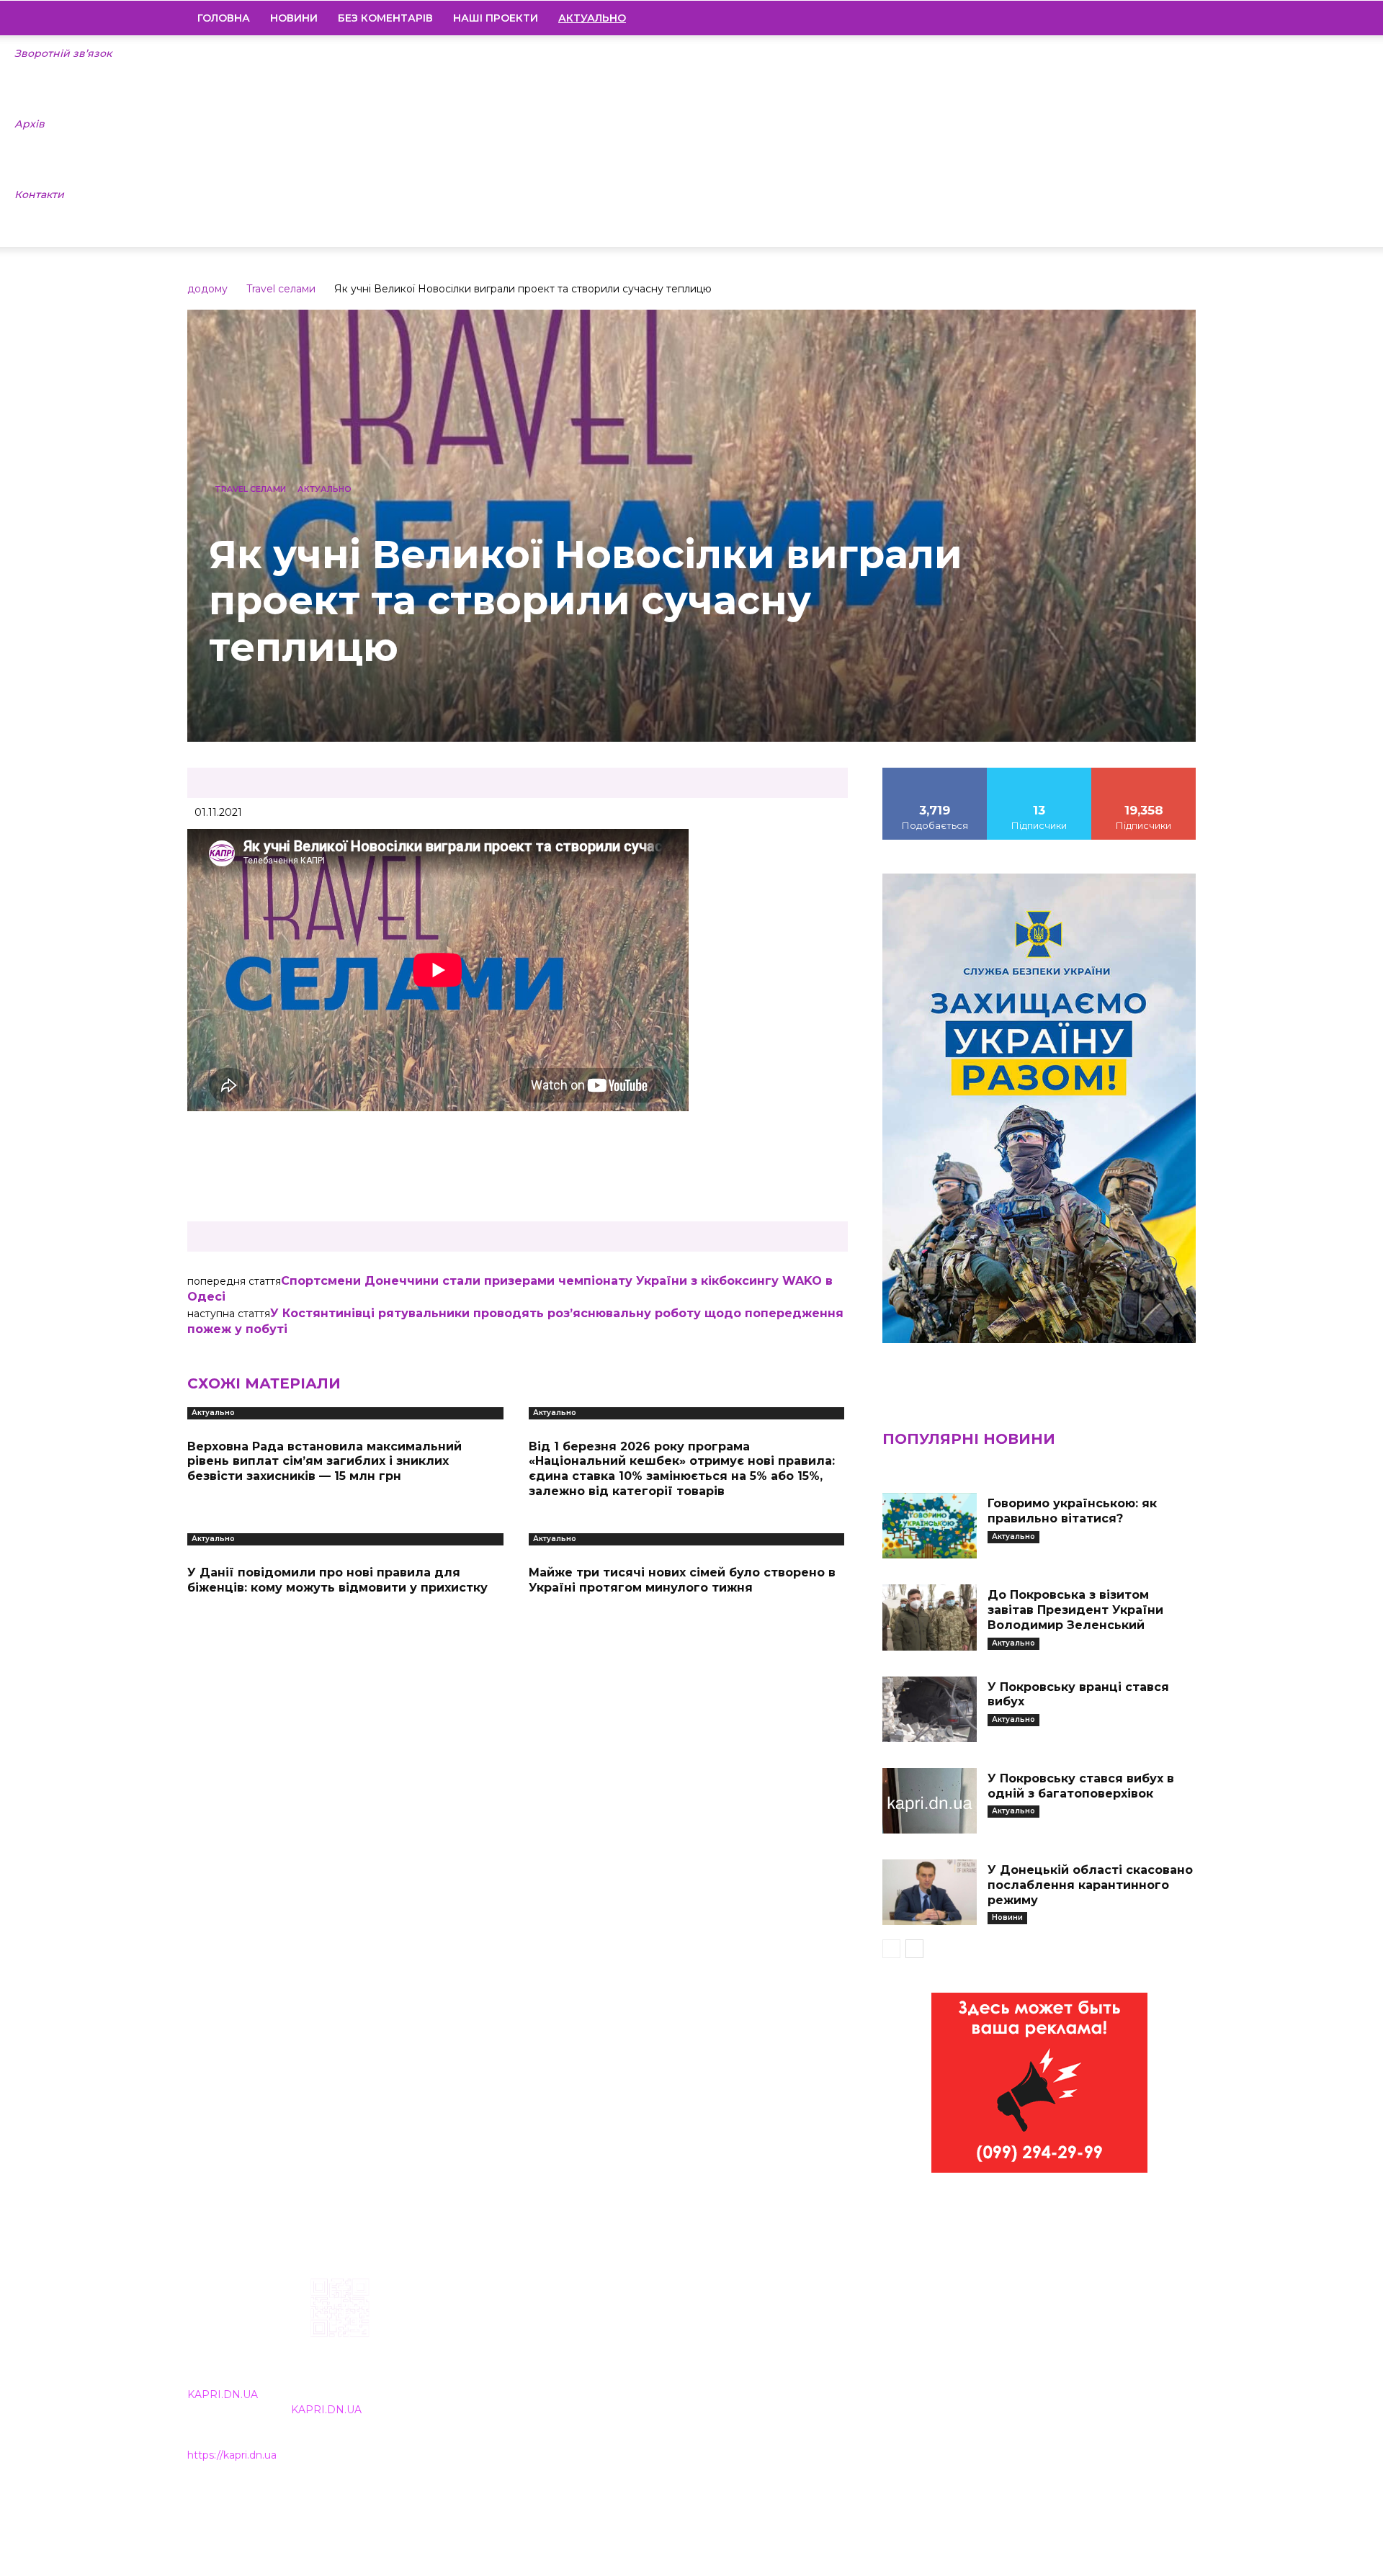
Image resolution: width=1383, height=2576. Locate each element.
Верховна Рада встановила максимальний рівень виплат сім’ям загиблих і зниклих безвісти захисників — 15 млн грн (325, 1462)
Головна (224, 18)
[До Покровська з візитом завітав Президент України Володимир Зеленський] (929, 1617)
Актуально (325, 489)
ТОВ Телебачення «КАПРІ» (607, 2370)
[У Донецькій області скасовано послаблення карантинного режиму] (929, 1892)
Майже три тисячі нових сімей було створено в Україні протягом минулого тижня (682, 1580)
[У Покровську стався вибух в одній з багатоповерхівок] (929, 1801)
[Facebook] (1087, 18)
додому (207, 289)
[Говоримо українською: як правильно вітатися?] (929, 1526)
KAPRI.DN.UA (223, 2395)
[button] (1178, 19)
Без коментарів (385, 18)
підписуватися (1144, 773)
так (935, 773)
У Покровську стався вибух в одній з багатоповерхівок (1081, 1786)
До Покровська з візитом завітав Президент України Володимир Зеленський (1075, 1610)
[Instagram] (1111, 18)
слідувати (1039, 773)
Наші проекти (496, 18)
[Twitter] (1160, 18)
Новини (294, 18)
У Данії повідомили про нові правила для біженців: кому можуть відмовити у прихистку (337, 1580)
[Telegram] (1136, 18)
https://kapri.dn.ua (232, 2455)
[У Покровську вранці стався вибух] (929, 1709)
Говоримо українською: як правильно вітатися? (1072, 1511)
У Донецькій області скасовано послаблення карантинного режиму (1090, 1885)
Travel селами (281, 289)
